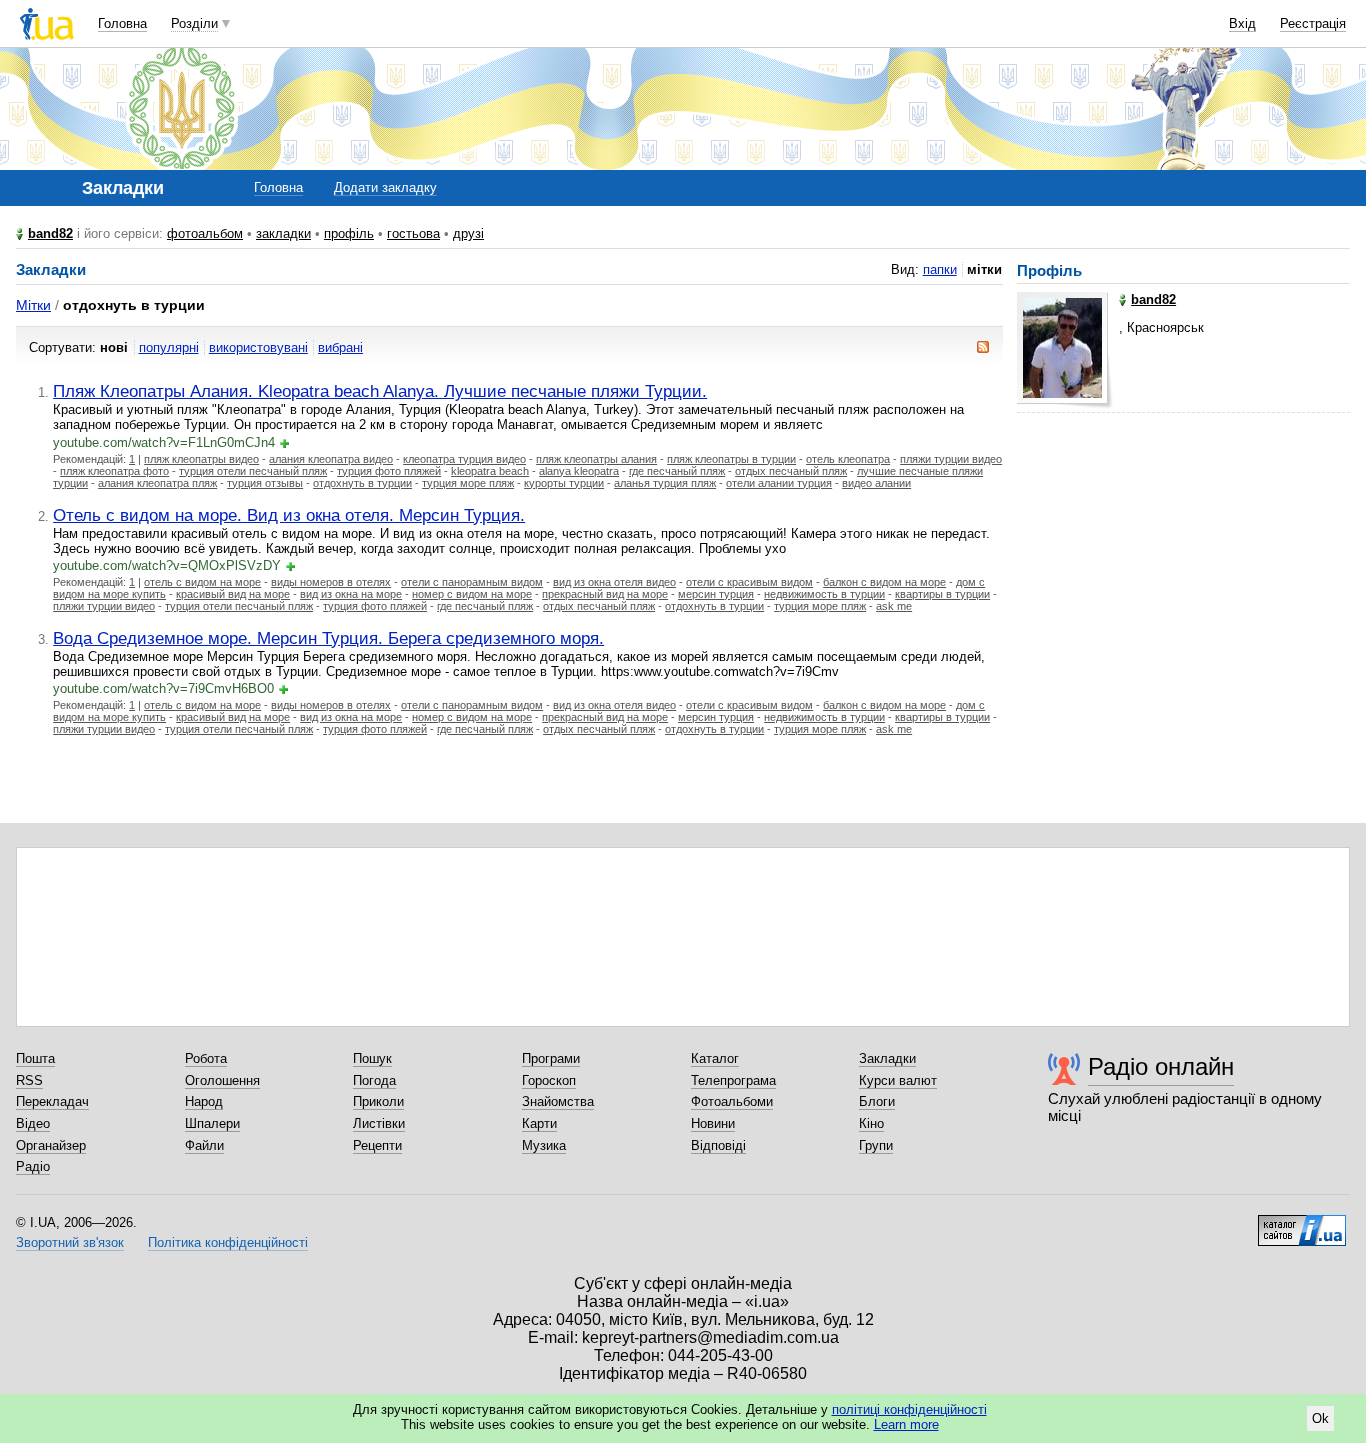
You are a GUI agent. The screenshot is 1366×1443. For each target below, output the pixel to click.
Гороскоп (549, 1080)
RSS (29, 1080)
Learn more (906, 1424)
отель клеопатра (848, 459)
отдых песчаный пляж (791, 471)
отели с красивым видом (749, 582)
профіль (349, 233)
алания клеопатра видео (331, 459)
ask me (894, 606)
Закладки (887, 1058)
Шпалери (212, 1123)
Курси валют (898, 1080)
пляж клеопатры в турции (731, 459)
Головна (122, 23)
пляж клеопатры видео (201, 459)
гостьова (413, 233)
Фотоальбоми (732, 1101)
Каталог (715, 1058)
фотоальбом (205, 233)
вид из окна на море (351, 594)
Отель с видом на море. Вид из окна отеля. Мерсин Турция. (289, 515)
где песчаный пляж (677, 471)
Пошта (35, 1058)
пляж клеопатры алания (596, 459)
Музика (544, 1145)
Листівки (379, 1123)
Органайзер (51, 1145)
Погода (374, 1080)
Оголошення (222, 1080)
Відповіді (718, 1145)
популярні (169, 347)
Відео (33, 1123)
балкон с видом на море (884, 582)
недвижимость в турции (824, 594)
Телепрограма (733, 1080)
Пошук (372, 1058)
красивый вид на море (233, 594)
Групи (876, 1145)
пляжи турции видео (951, 459)
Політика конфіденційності (228, 1242)
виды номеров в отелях (331, 582)
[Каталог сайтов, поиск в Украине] (1302, 1223)
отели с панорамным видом (472, 582)
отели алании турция (779, 483)
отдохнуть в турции (362, 483)
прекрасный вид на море (605, 594)
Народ (204, 1101)
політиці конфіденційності (909, 1409)
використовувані (258, 347)
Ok (1320, 1418)
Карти (539, 1123)
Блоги (877, 1101)
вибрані (340, 347)
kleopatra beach (490, 471)
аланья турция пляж (665, 483)
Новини (713, 1123)
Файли (204, 1145)
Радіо (33, 1166)
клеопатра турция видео (464, 459)
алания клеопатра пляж (157, 483)
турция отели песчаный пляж (253, 471)
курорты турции (564, 483)
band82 (50, 233)
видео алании (876, 483)
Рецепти (377, 1145)
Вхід (1242, 23)
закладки (283, 233)
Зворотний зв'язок (70, 1242)
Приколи (378, 1101)
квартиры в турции (942, 594)
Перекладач (52, 1101)
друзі (468, 233)
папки (940, 269)
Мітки (33, 305)
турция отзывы (265, 483)
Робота (206, 1058)
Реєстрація (1313, 23)
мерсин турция (716, 594)
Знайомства (558, 1101)
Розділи (194, 23)
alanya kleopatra (579, 471)
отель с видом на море (202, 582)
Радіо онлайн (1161, 1066)
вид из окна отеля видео (614, 582)
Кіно (871, 1123)
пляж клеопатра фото (114, 471)
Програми (551, 1058)
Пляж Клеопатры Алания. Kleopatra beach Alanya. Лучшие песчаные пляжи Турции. (380, 391)
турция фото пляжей (389, 471)
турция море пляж (468, 483)
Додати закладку (385, 187)
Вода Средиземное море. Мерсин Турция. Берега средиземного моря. (328, 638)
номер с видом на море (472, 594)
